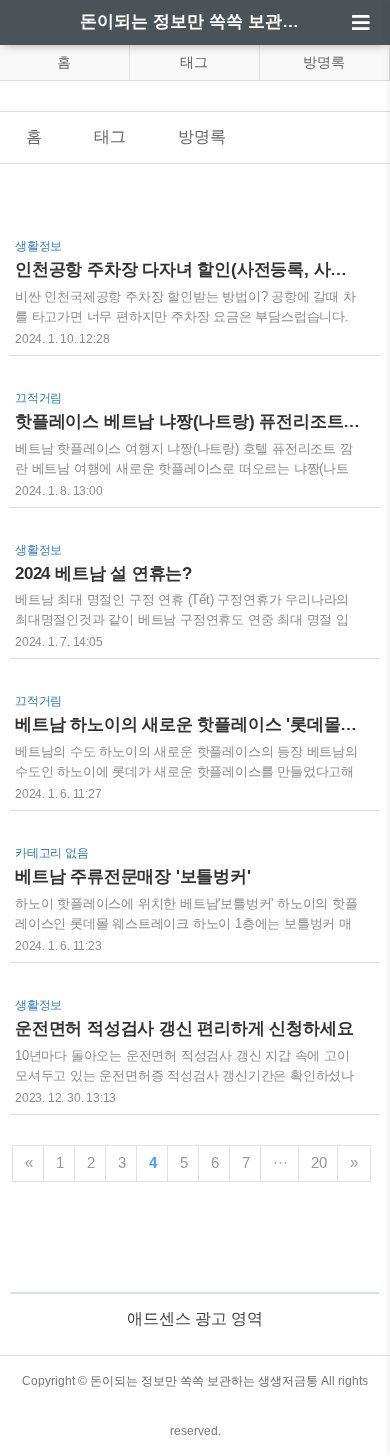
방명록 (324, 62)
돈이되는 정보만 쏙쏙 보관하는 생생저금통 (195, 21)
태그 (194, 62)
